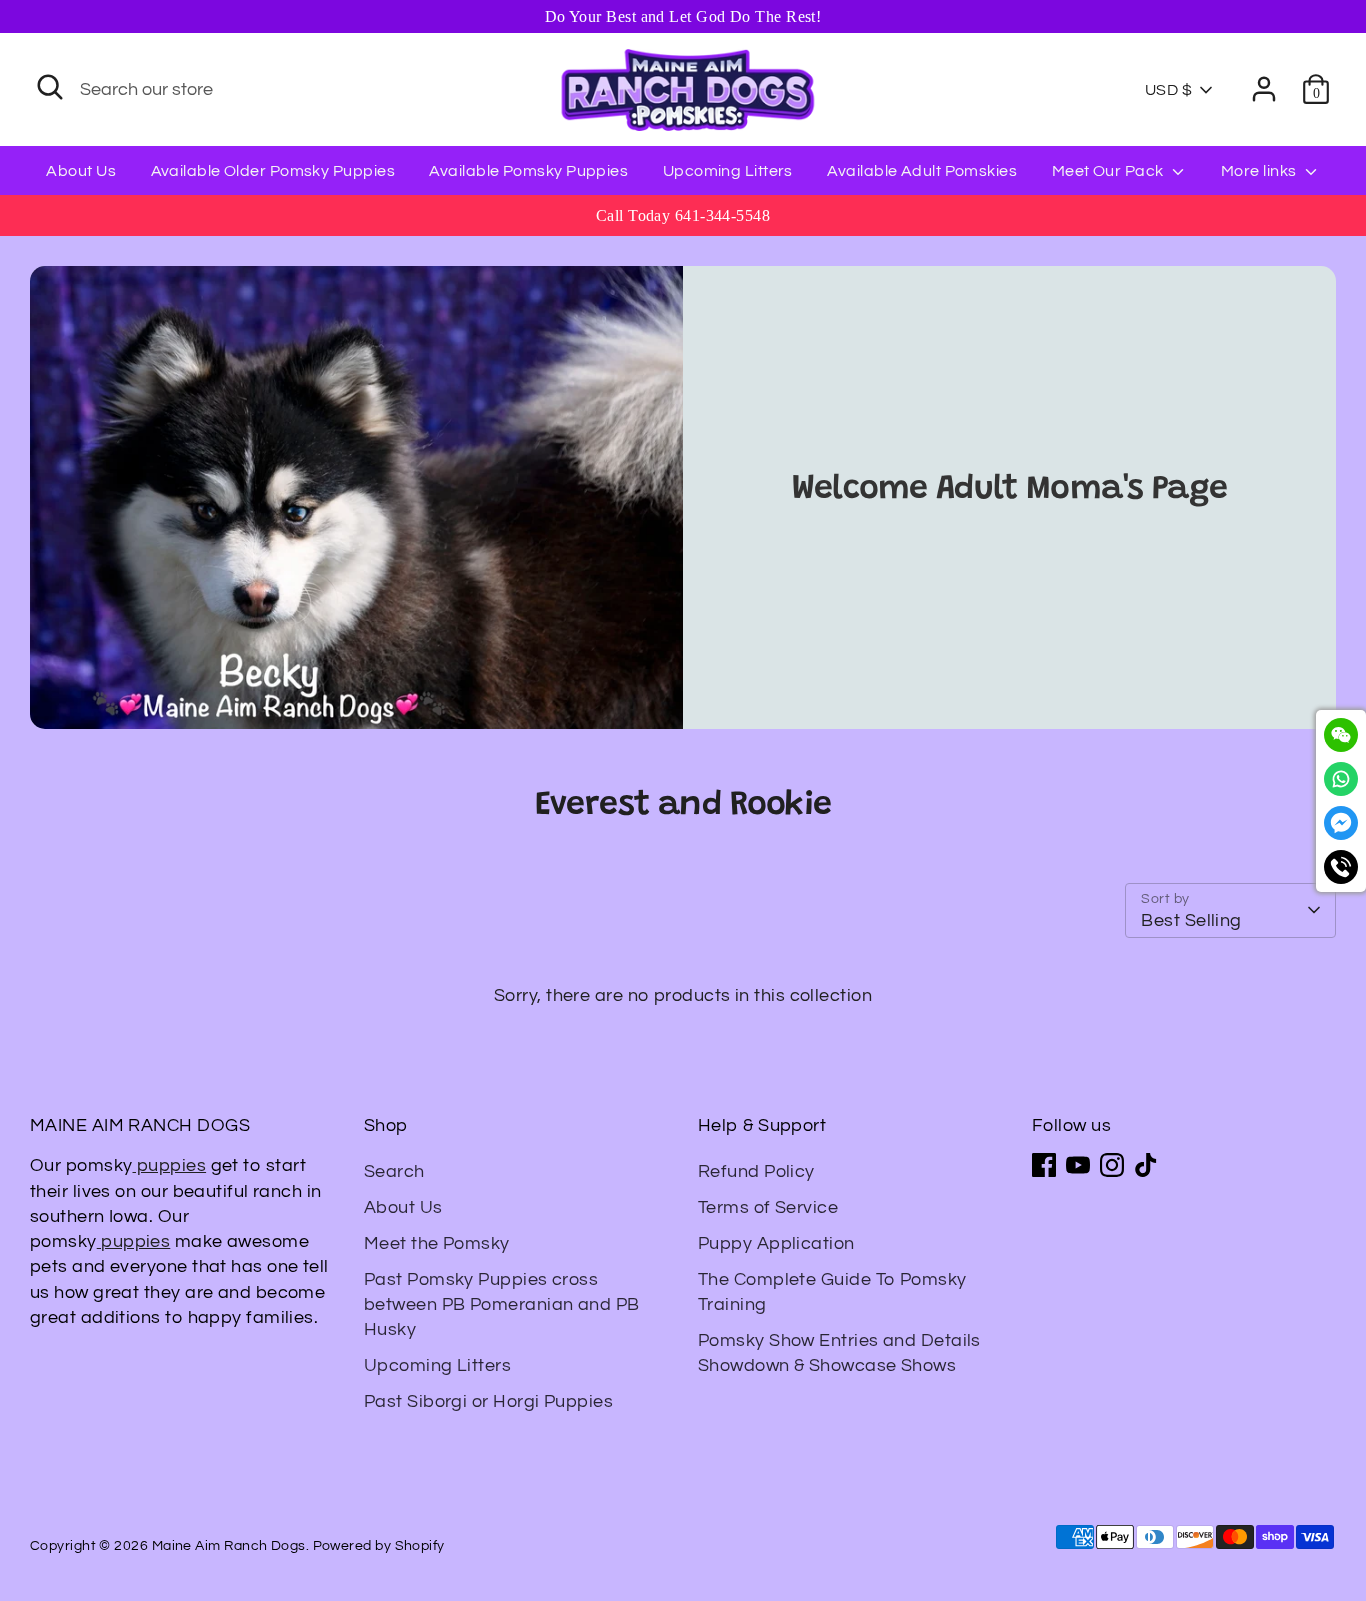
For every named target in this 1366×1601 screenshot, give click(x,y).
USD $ (1168, 90)
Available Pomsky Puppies (528, 171)
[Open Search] (50, 87)
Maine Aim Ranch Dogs (229, 1546)
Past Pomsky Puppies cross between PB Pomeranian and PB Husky (502, 1304)
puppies (170, 1165)
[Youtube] (1078, 1165)
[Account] (1264, 89)
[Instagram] (1112, 1165)
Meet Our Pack (1109, 171)
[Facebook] (1044, 1165)
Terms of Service (768, 1207)
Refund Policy (756, 1171)
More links (1260, 171)
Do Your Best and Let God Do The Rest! (683, 16)
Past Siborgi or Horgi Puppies (488, 1401)
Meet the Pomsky (437, 1243)
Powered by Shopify (379, 1546)
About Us (81, 171)
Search (394, 1171)
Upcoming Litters (728, 171)
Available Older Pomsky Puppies (273, 171)
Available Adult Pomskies (922, 171)
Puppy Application (776, 1243)
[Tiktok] (1146, 1165)
